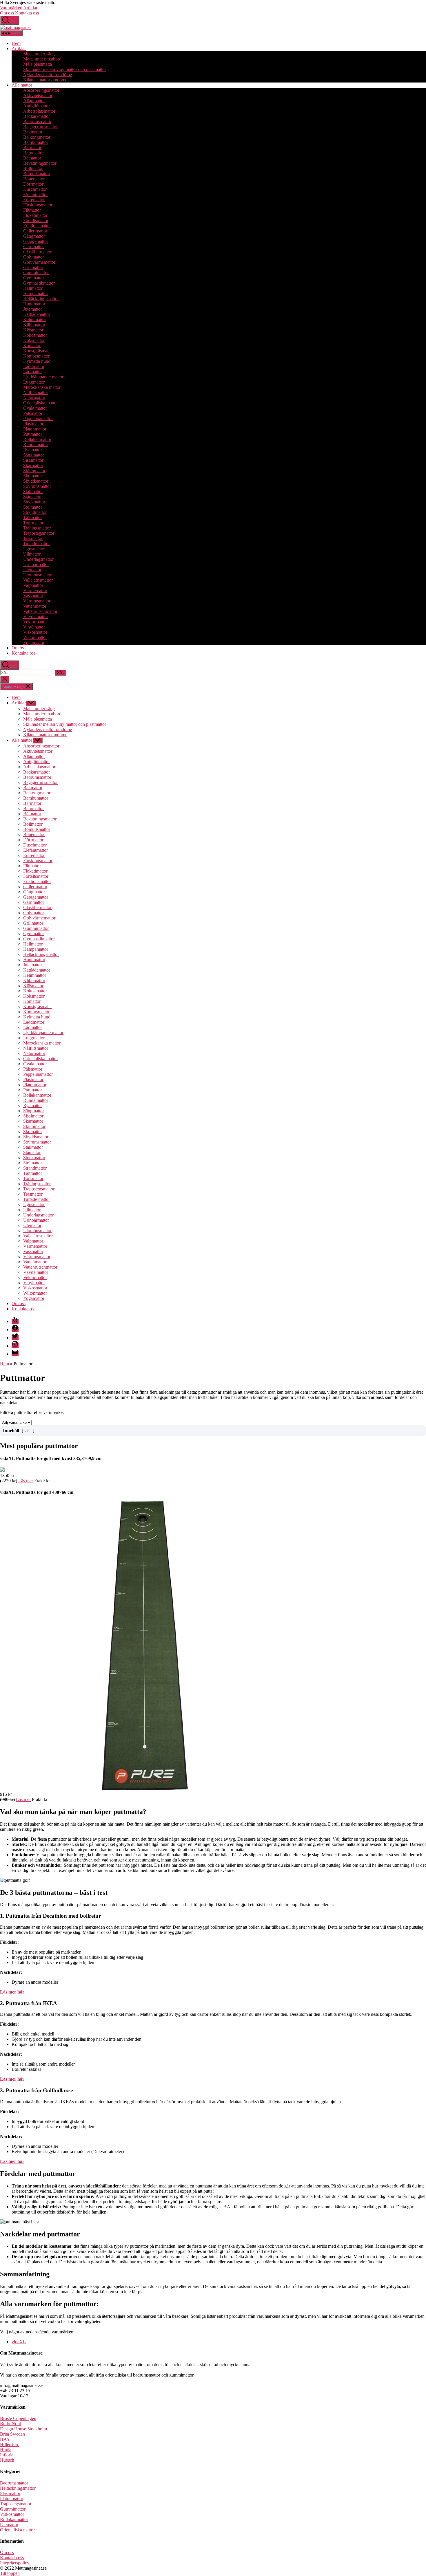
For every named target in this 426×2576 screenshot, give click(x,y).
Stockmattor (34, 502)
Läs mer (26, 1481)
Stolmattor (33, 507)
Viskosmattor (35, 632)
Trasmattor (33, 538)
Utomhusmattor (37, 575)
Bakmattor (33, 132)
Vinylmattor (34, 627)
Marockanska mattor (42, 387)
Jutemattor (33, 309)
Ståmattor (32, 497)
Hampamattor (36, 293)
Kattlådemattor (37, 314)
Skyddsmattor (36, 481)
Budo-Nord (11, 2424)
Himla (6, 2450)
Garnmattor (34, 247)
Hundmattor (34, 304)
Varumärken (11, 8)
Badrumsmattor (37, 121)
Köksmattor (34, 340)
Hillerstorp (10, 2444)
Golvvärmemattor (39, 262)
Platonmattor (35, 429)
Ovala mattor (35, 408)
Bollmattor (33, 168)
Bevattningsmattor (40, 163)
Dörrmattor (33, 184)
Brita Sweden (12, 2434)
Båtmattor (32, 158)
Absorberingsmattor (41, 90)
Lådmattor (33, 372)
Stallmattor (33, 491)
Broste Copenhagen (18, 2418)
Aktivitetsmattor (38, 95)
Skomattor (33, 476)
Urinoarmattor (36, 564)
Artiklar (30, 8)
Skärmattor (33, 465)
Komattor (32, 346)
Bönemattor (34, 179)
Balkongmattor (37, 137)
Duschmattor (35, 189)
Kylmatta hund (37, 361)
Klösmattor (33, 330)
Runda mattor (36, 445)
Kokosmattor (35, 335)
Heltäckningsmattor (41, 299)
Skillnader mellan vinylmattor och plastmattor (65, 69)
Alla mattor (22, 85)
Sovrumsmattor (37, 486)
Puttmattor (33, 434)
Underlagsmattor (38, 559)
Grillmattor (33, 267)
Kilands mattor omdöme (45, 80)
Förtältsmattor (36, 220)
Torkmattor (33, 523)
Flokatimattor (35, 215)
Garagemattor (36, 241)
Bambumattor (36, 142)
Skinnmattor (34, 471)
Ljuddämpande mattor (43, 377)
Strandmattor (35, 512)
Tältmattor (33, 517)
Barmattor (32, 148)
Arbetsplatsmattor (39, 111)
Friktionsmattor (37, 226)
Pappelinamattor (38, 418)
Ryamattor (33, 450)
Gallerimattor (35, 231)
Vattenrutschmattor (40, 611)
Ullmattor (32, 554)
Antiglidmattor (37, 106)
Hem (16, 43)
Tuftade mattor (37, 544)
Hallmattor (33, 288)
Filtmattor (32, 210)
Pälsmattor (33, 413)
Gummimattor (36, 273)
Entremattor (34, 200)
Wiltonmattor (35, 637)
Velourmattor (35, 622)
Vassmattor (33, 596)
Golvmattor (34, 257)
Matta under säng (39, 54)
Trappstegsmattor (39, 533)
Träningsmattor (37, 528)
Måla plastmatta (38, 64)
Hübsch (7, 2460)
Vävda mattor (36, 616)
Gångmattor (34, 236)
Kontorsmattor (36, 356)
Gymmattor (34, 278)
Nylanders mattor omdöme (48, 75)
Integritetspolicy (15, 2563)
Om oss (7, 13)
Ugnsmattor (34, 549)
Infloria (7, 2455)
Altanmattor (34, 101)
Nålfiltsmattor (36, 392)
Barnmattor (33, 153)
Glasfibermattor (37, 252)
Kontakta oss (27, 13)
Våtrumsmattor (37, 601)
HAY (5, 2439)
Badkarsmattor (37, 116)
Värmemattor (35, 590)
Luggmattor (34, 382)
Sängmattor (34, 455)
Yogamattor (34, 643)
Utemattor (32, 570)
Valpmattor (33, 585)
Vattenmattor (35, 606)
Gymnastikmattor (39, 283)
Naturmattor (34, 398)
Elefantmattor (35, 194)
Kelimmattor (35, 319)
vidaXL (19, 2342)
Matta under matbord (42, 59)
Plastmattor (33, 424)
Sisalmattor (33, 460)
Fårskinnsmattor (38, 205)
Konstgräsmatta (37, 351)
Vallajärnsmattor (38, 580)
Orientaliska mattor (41, 403)
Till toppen (10, 2573)
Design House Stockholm (23, 2429)
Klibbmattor (34, 325)
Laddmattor (34, 366)
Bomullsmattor (37, 174)
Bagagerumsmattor (40, 127)
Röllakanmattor (37, 439)
